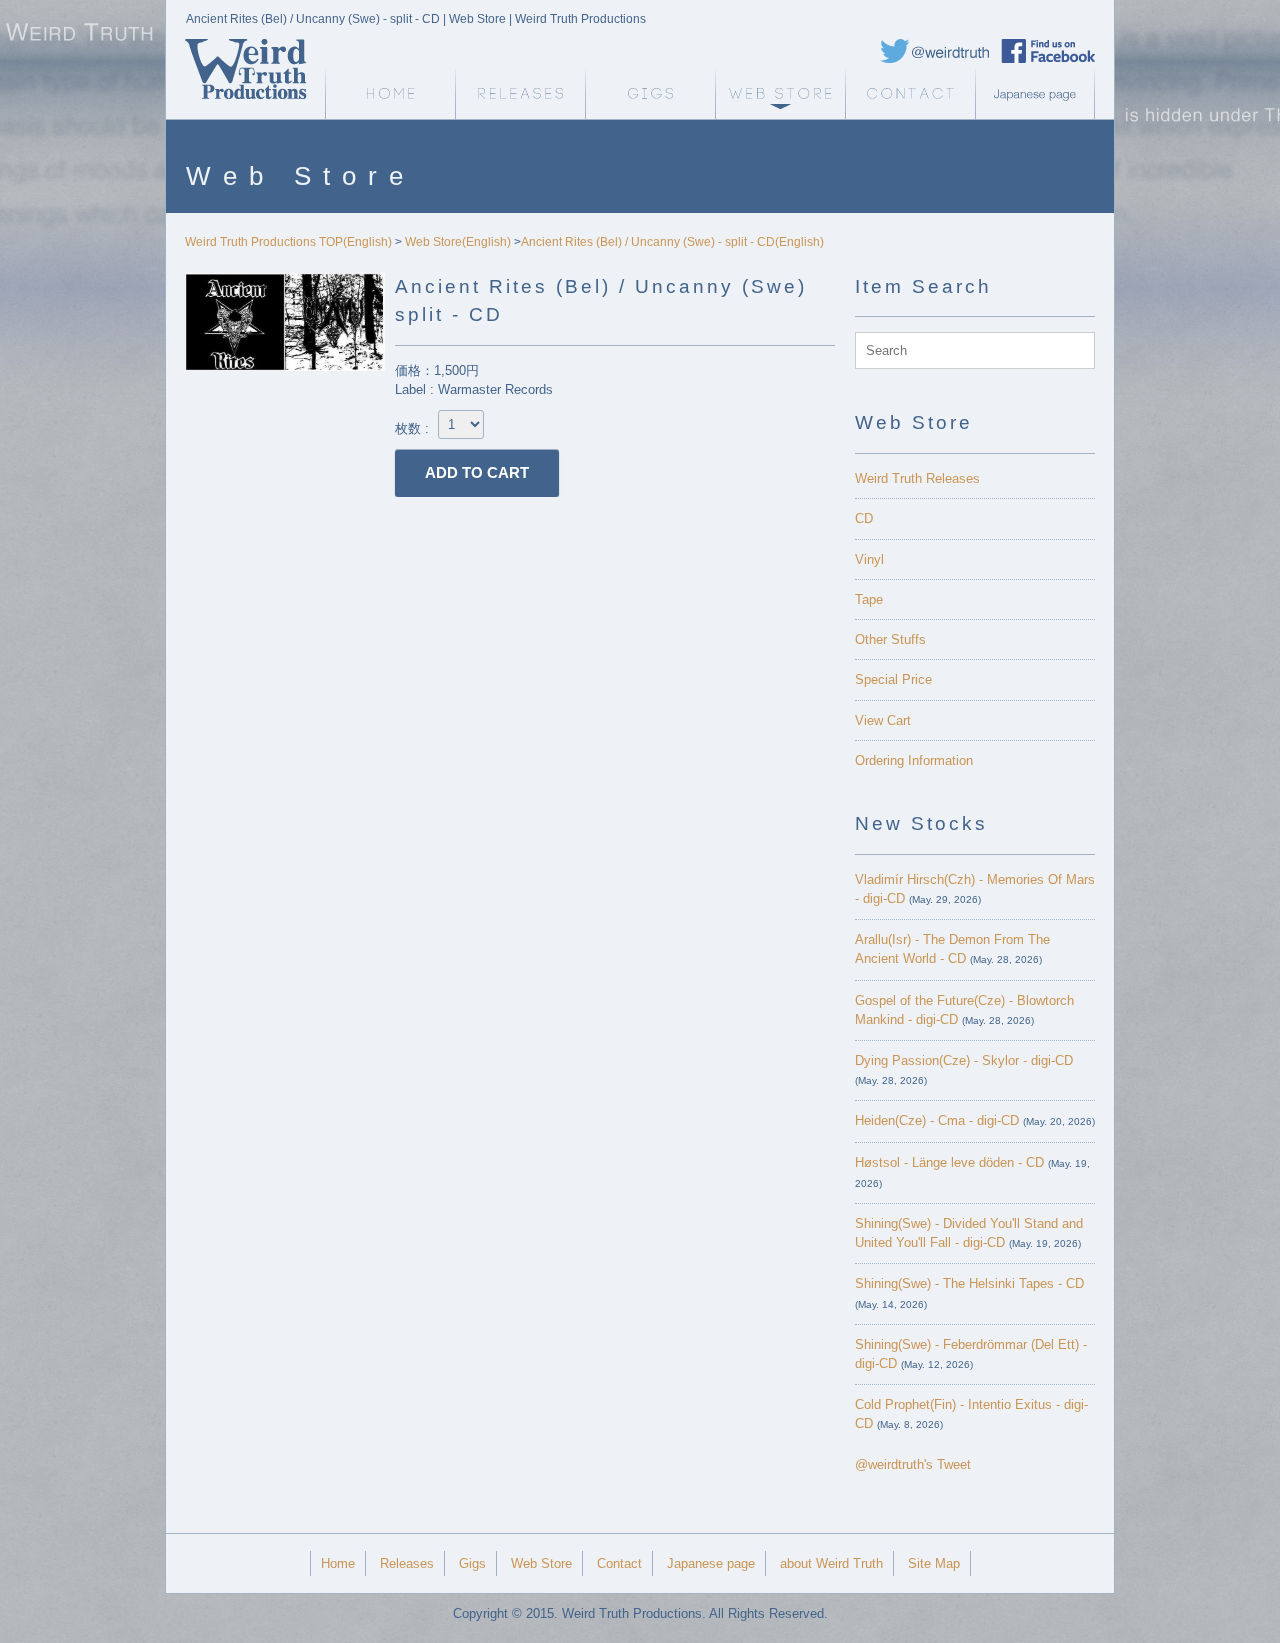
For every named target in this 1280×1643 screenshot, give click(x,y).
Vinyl (869, 559)
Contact (910, 94)
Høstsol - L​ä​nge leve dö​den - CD (949, 1162)
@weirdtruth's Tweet (913, 1464)
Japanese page (1040, 94)
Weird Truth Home (390, 94)
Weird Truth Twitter (935, 51)
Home (338, 1563)
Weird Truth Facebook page (1048, 51)
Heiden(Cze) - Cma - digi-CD (937, 1120)
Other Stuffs (890, 639)
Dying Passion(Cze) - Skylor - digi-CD (964, 1060)
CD (864, 518)
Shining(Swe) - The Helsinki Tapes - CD (969, 1283)
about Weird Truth (831, 1563)
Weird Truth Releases (917, 478)
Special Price (893, 679)
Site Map (934, 1563)
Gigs (650, 94)
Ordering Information (914, 760)
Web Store (780, 94)
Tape (869, 599)
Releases (520, 94)
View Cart (883, 720)
